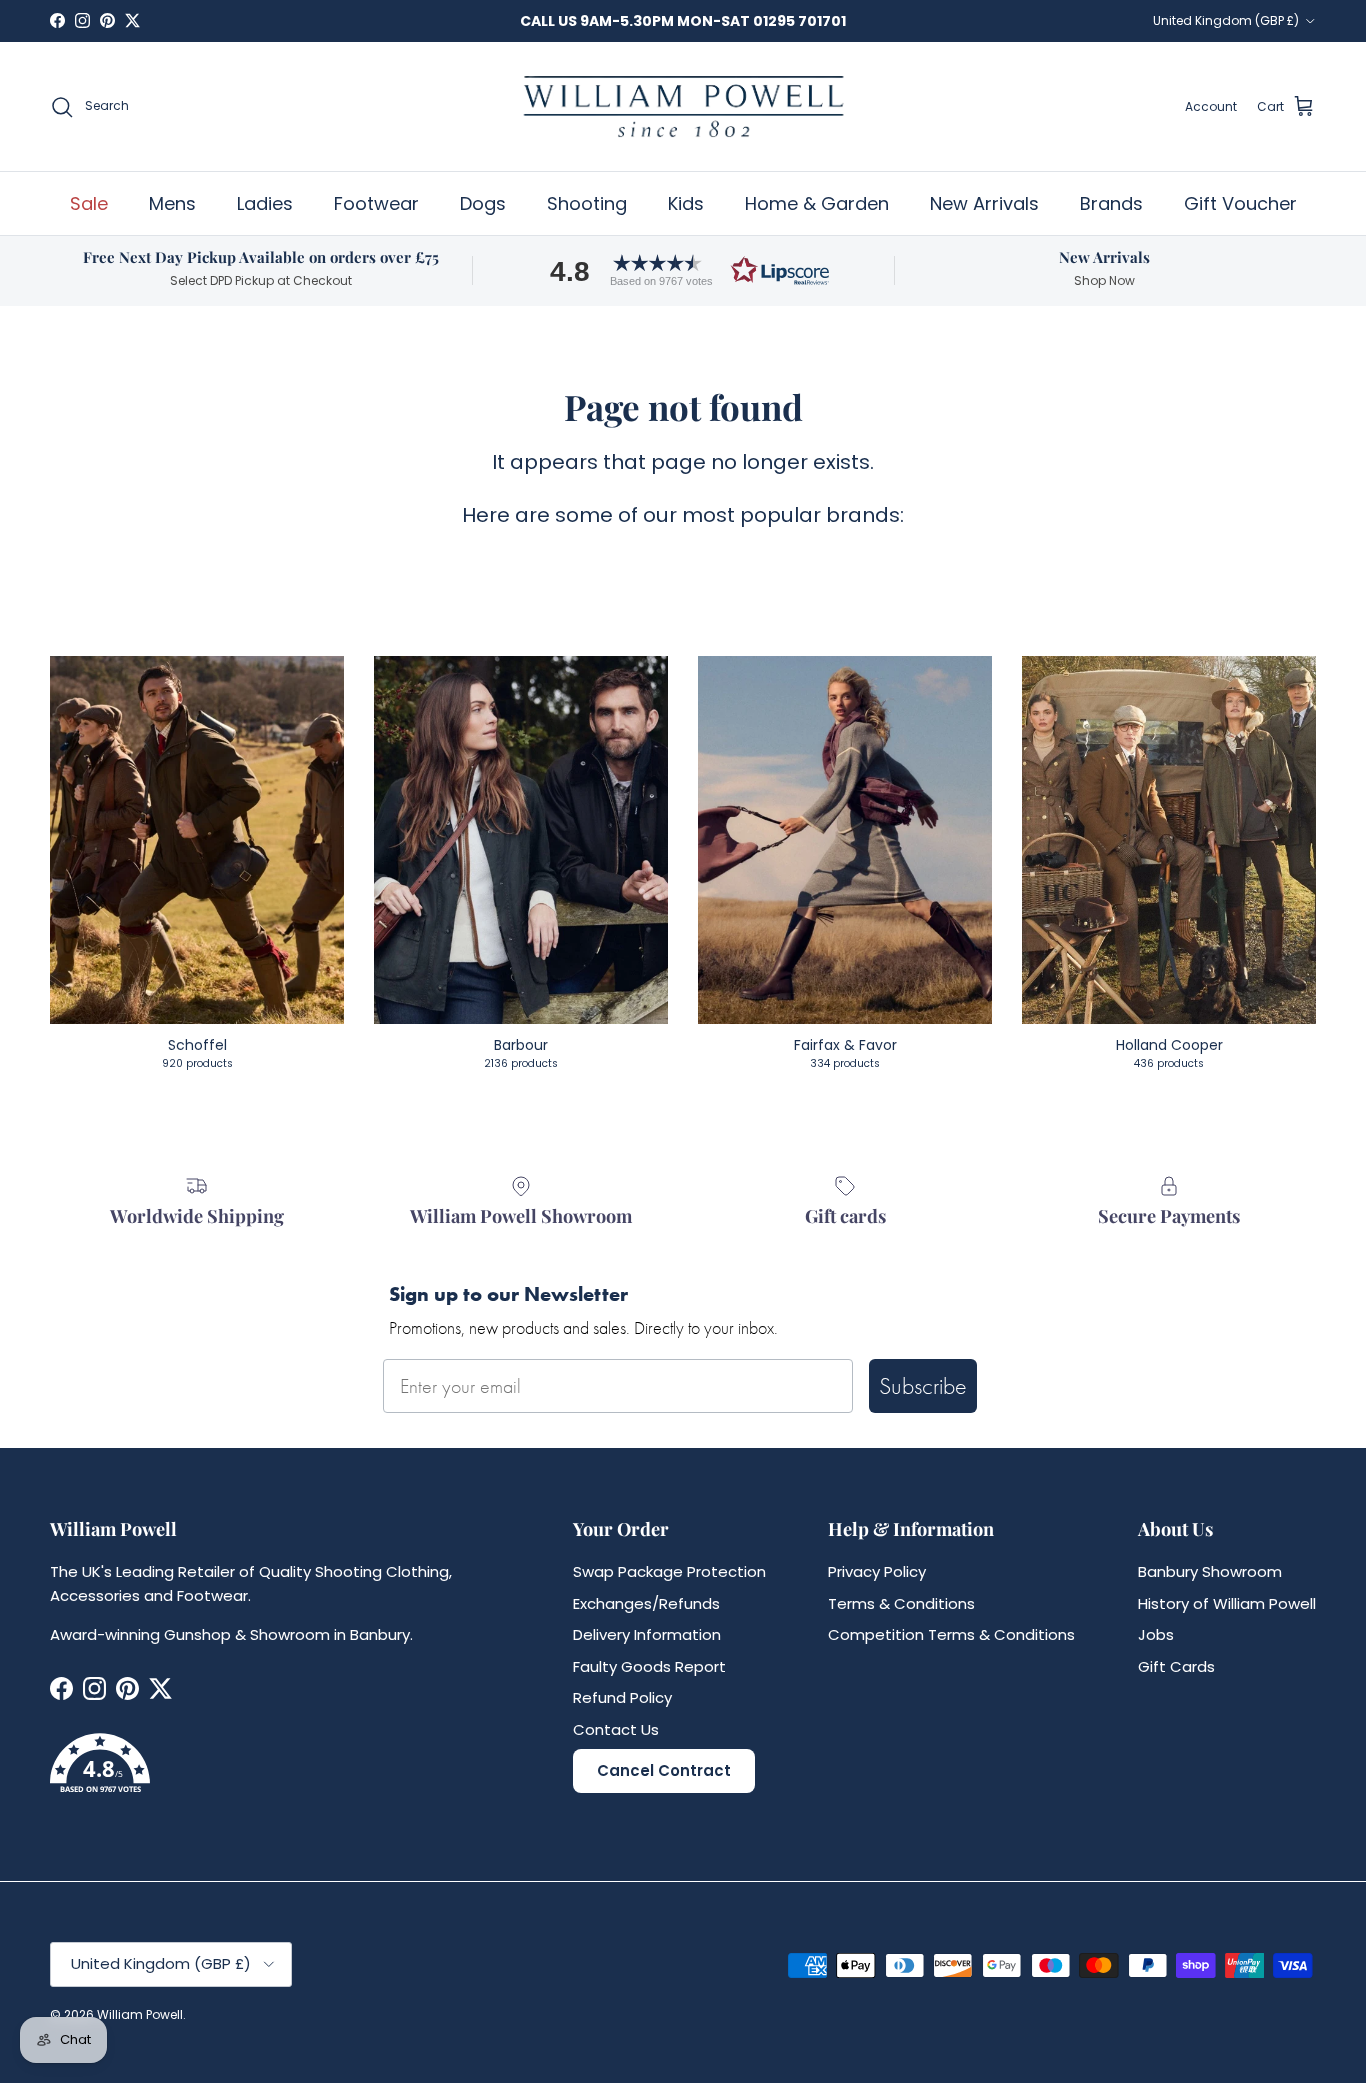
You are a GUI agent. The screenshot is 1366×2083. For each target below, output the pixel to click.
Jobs (1156, 1634)
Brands (1111, 203)
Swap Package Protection (669, 1571)
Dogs (483, 203)
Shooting (587, 203)
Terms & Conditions (901, 1603)
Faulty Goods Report (649, 1666)
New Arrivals (984, 203)
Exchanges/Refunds (646, 1603)
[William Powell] (683, 106)
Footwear (376, 203)
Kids (686, 203)
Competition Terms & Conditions (951, 1634)
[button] (683, 270)
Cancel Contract (664, 1770)
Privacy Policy (877, 1571)
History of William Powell (1227, 1603)
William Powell (140, 2014)
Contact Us (616, 1729)
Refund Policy (622, 1697)
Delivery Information (647, 1634)
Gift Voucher (1240, 203)
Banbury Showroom (1210, 1571)
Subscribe (923, 1385)
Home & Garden (817, 203)
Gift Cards (1176, 1666)
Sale (89, 203)
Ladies (265, 203)
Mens (172, 203)
